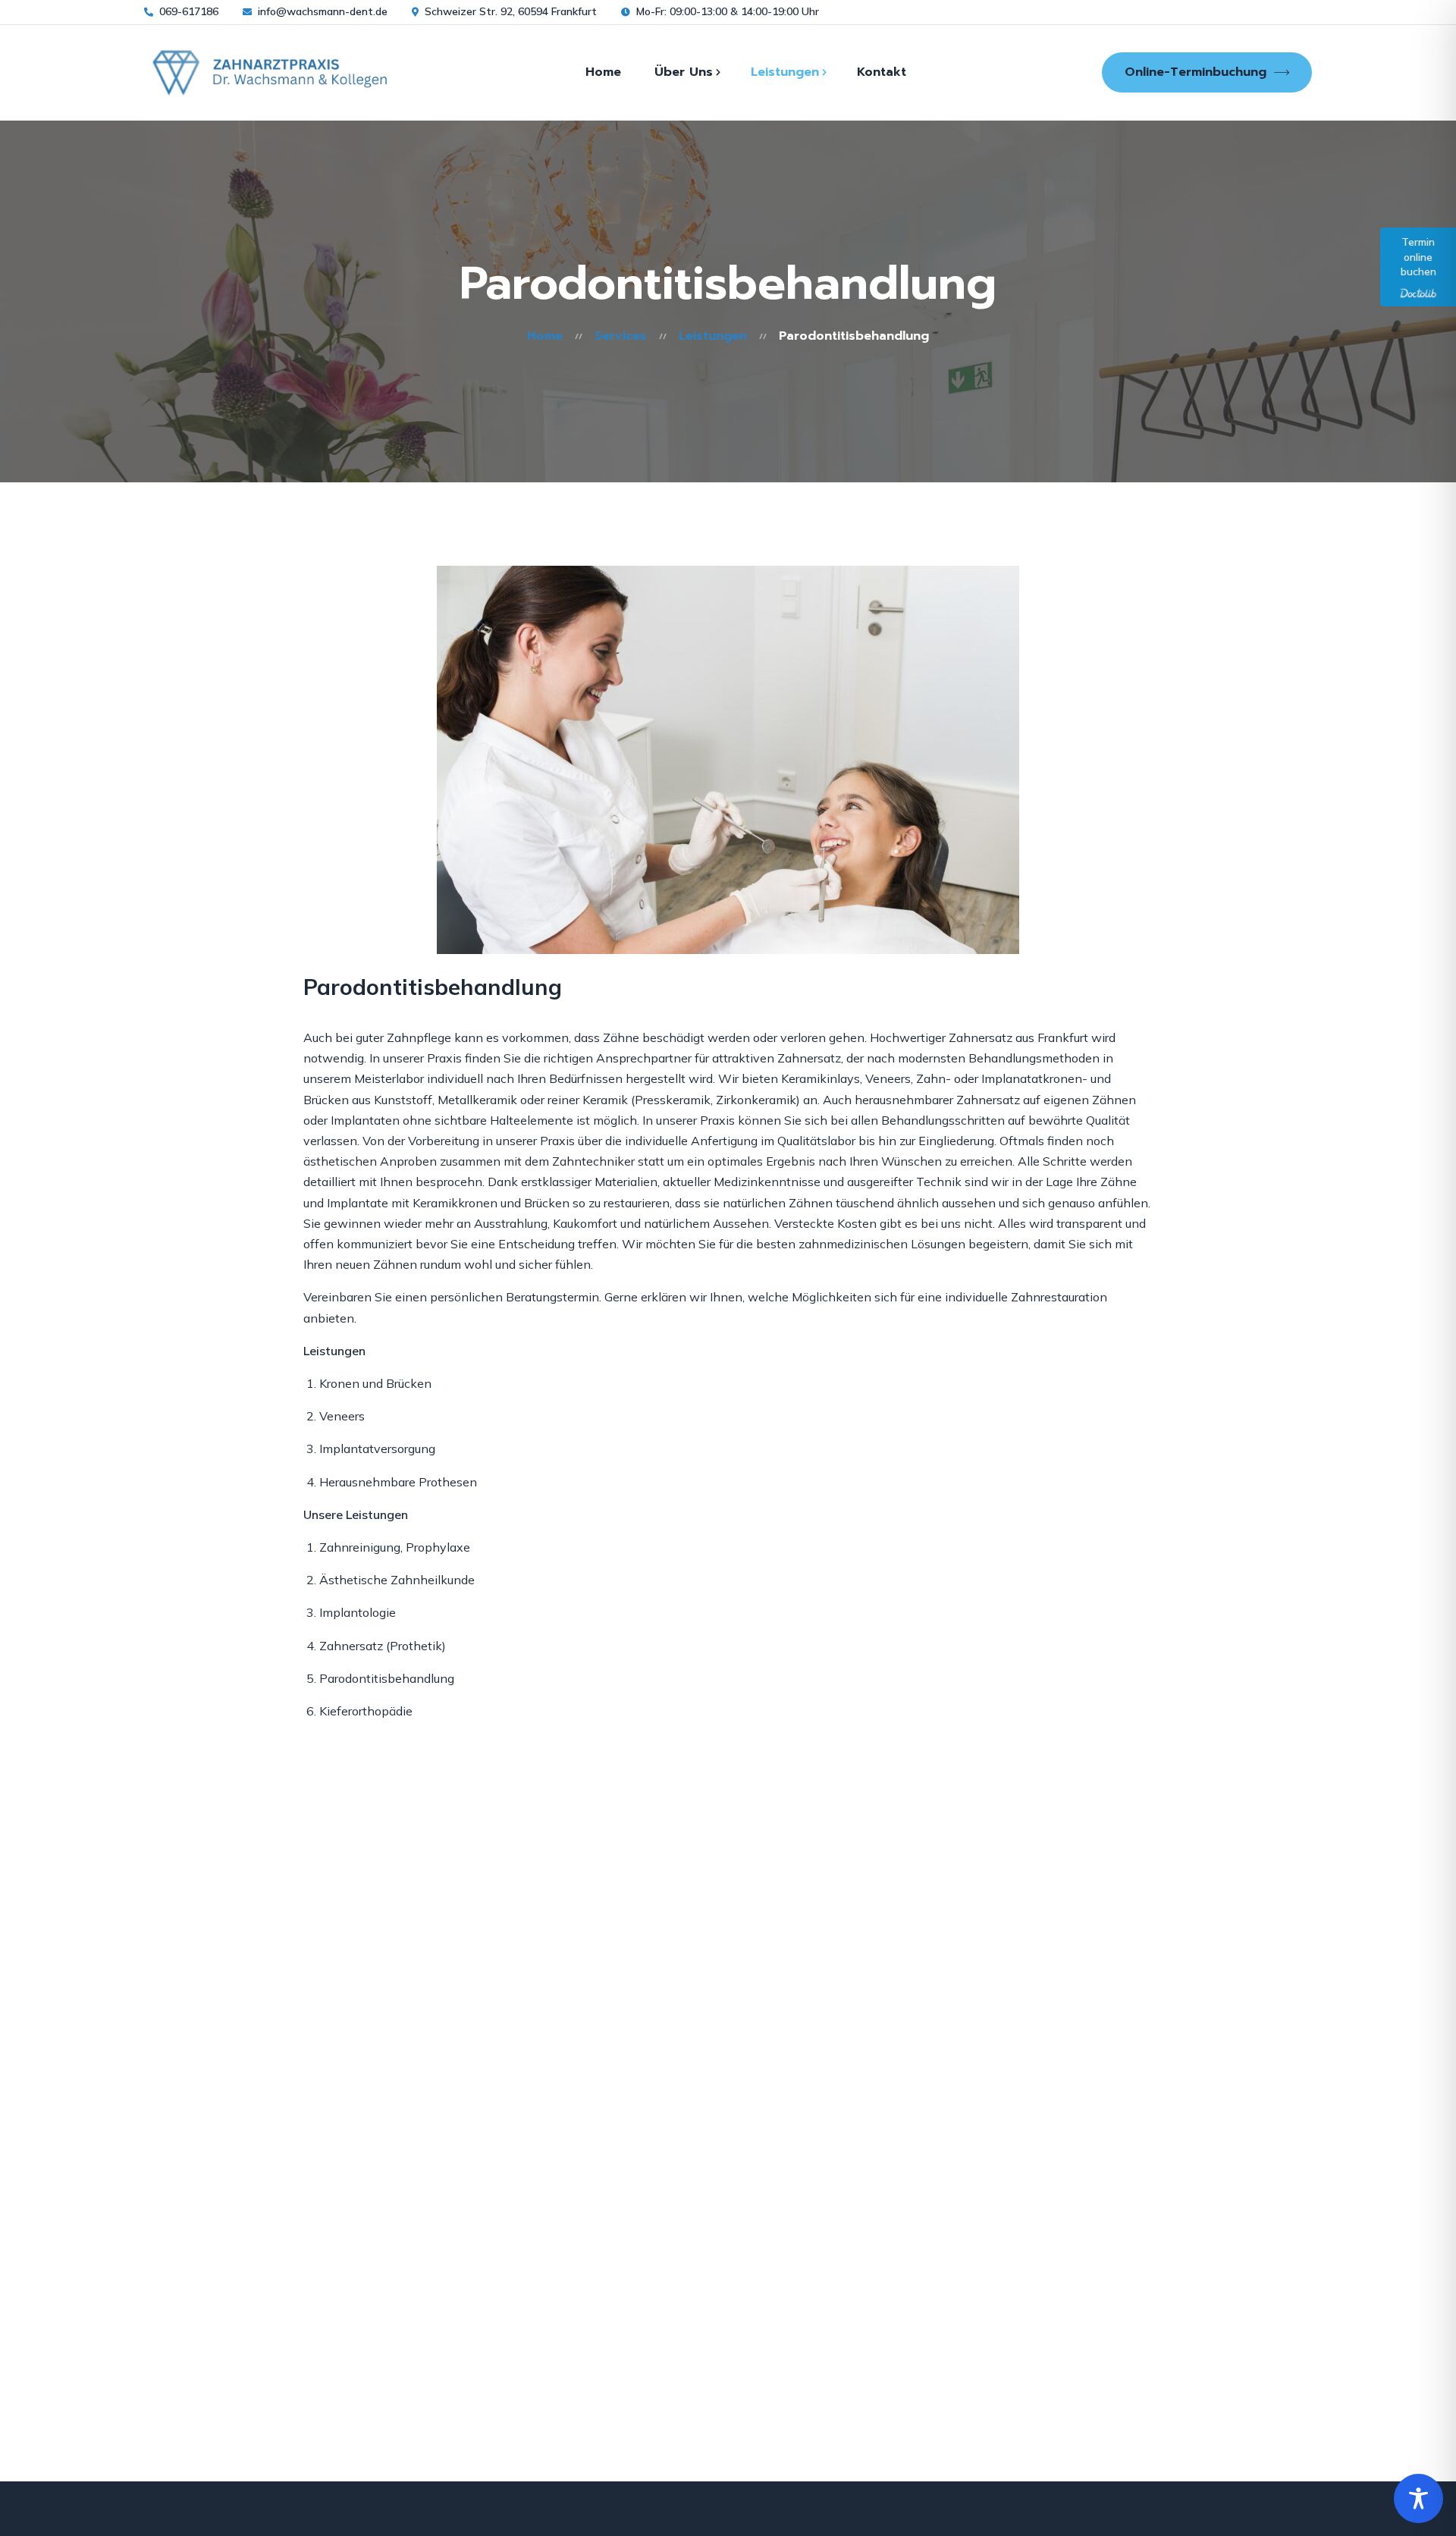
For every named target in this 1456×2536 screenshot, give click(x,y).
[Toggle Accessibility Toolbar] (1418, 2498)
